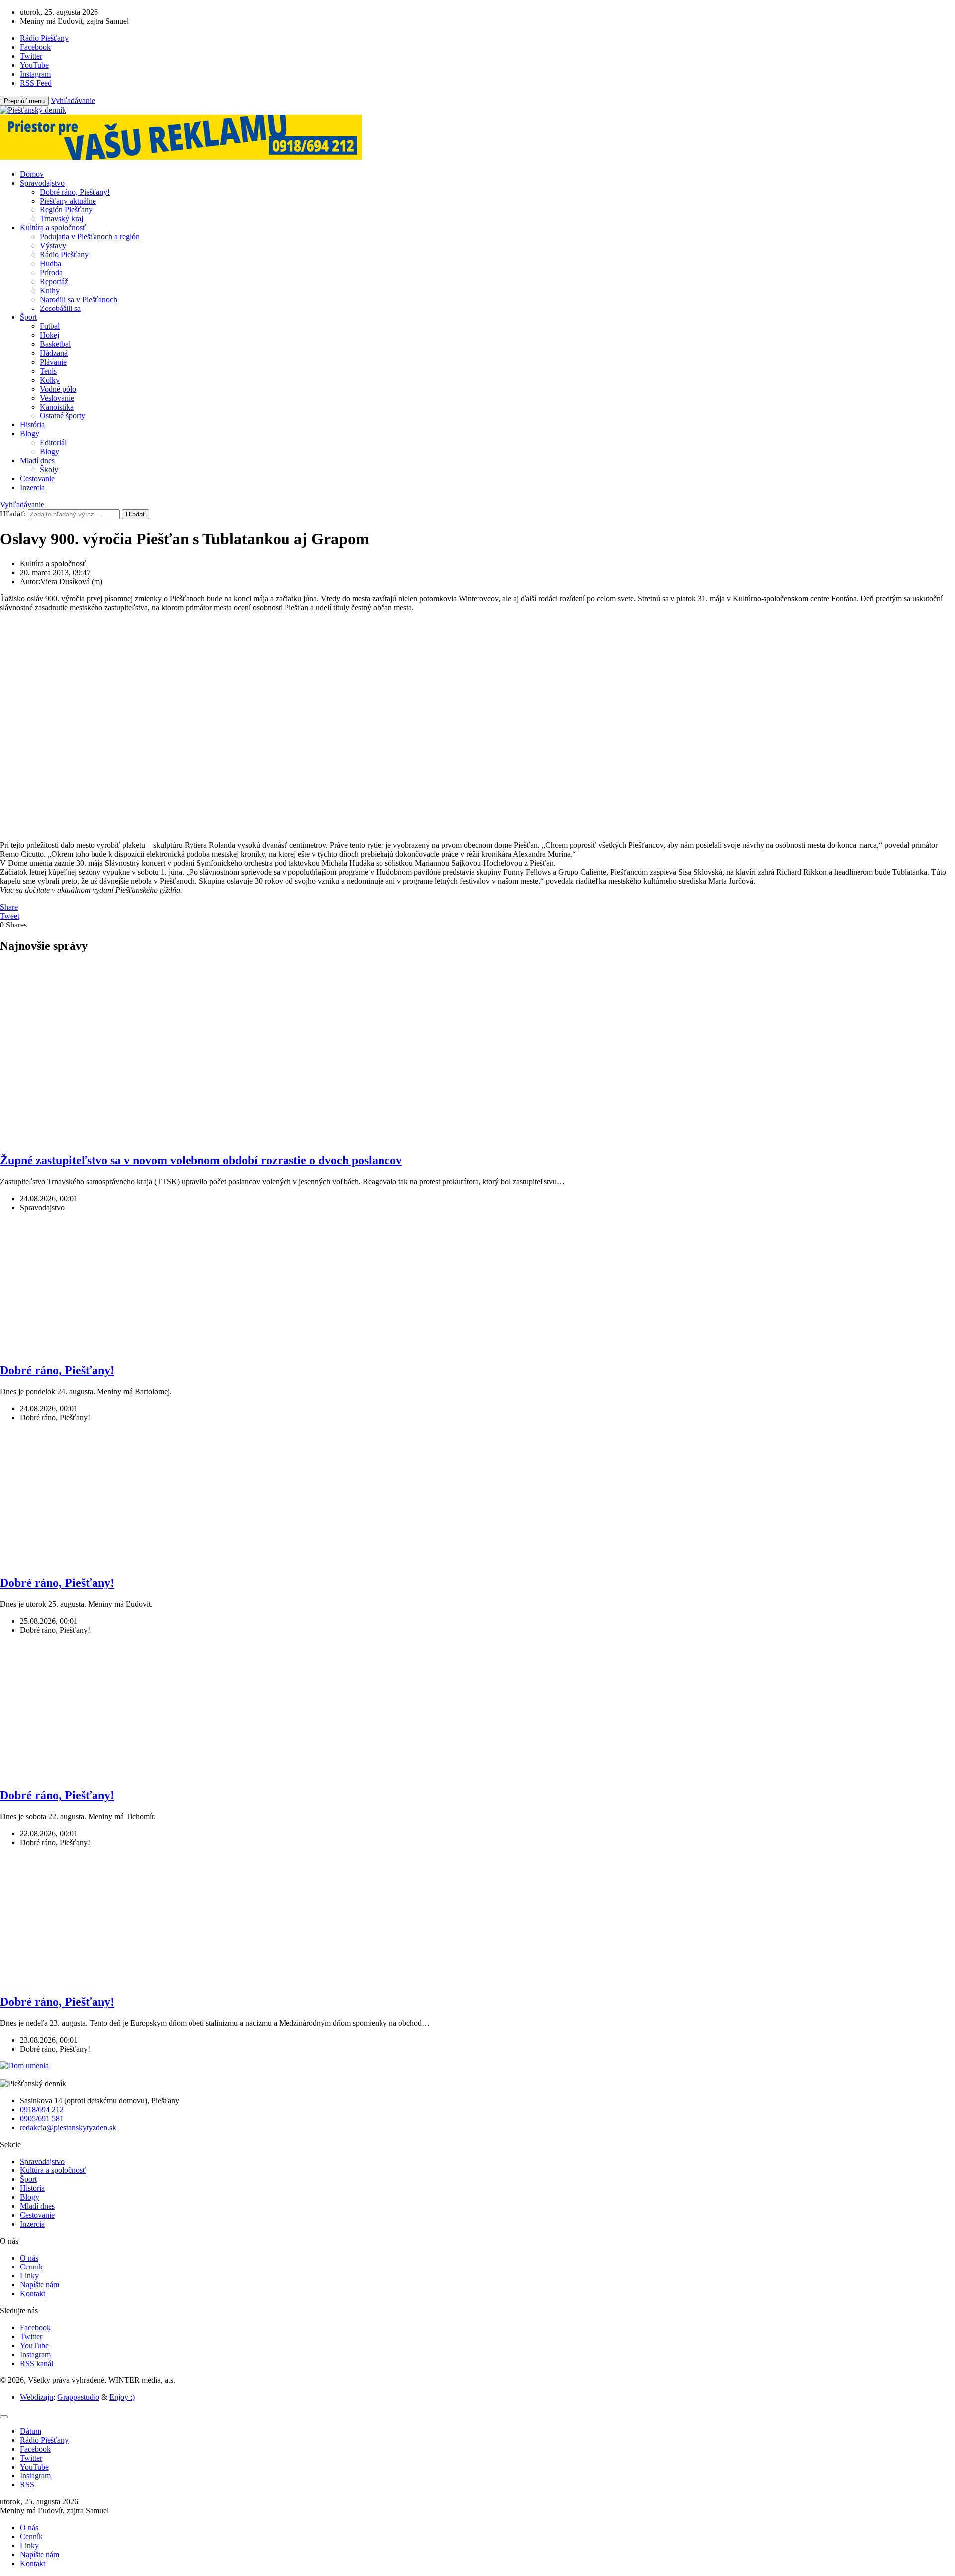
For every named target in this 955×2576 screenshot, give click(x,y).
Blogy (30, 434)
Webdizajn (37, 2397)
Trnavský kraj (61, 219)
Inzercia (32, 487)
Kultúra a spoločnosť (53, 228)
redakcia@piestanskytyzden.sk (68, 2127)
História (32, 425)
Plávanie (53, 362)
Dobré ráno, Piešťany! (75, 192)
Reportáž (54, 281)
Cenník (31, 2267)
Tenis (48, 371)
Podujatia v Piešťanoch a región (90, 237)
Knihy (50, 290)
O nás (29, 2258)
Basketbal (55, 344)
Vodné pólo (58, 389)
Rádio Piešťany (64, 255)
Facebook (35, 2327)
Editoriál (53, 443)
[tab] (31, 2431)
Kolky (50, 380)
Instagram (35, 2354)
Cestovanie (37, 478)
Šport (28, 317)
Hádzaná (54, 353)
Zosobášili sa (60, 308)
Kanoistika (57, 407)
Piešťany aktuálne (68, 201)
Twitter (31, 2336)
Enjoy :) (122, 2397)
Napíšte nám (40, 2285)
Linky (29, 2276)
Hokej (49, 335)
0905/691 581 (42, 2118)
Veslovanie (57, 398)
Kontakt (33, 2294)
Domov (32, 174)
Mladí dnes (37, 461)
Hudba (50, 263)
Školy (49, 469)
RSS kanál (37, 2363)
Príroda (51, 272)
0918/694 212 (42, 2110)
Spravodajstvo (42, 183)
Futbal (50, 326)
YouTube (34, 2345)
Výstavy (53, 246)
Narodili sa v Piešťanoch (79, 299)
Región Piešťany (66, 210)
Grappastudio (78, 2397)
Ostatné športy (62, 416)
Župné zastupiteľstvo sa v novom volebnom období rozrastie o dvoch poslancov (201, 1160)
